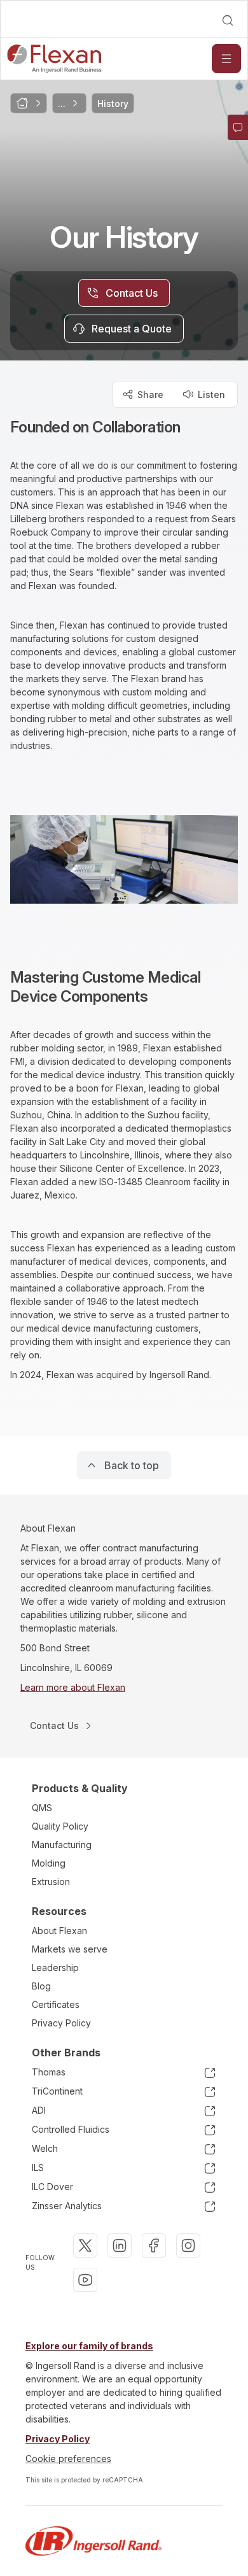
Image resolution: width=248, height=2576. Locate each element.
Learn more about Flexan (73, 1687)
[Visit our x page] (85, 2245)
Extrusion (51, 1882)
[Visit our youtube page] (85, 2280)
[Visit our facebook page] (154, 2245)
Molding (49, 1863)
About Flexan (59, 1931)
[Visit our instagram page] (188, 2245)
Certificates (56, 2004)
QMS (42, 1808)
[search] (228, 20)
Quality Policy (60, 1826)
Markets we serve (70, 1949)
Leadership (55, 1968)
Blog (41, 1986)
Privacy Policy (61, 2023)
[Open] (226, 59)
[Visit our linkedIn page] (120, 2245)
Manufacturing (62, 1845)
